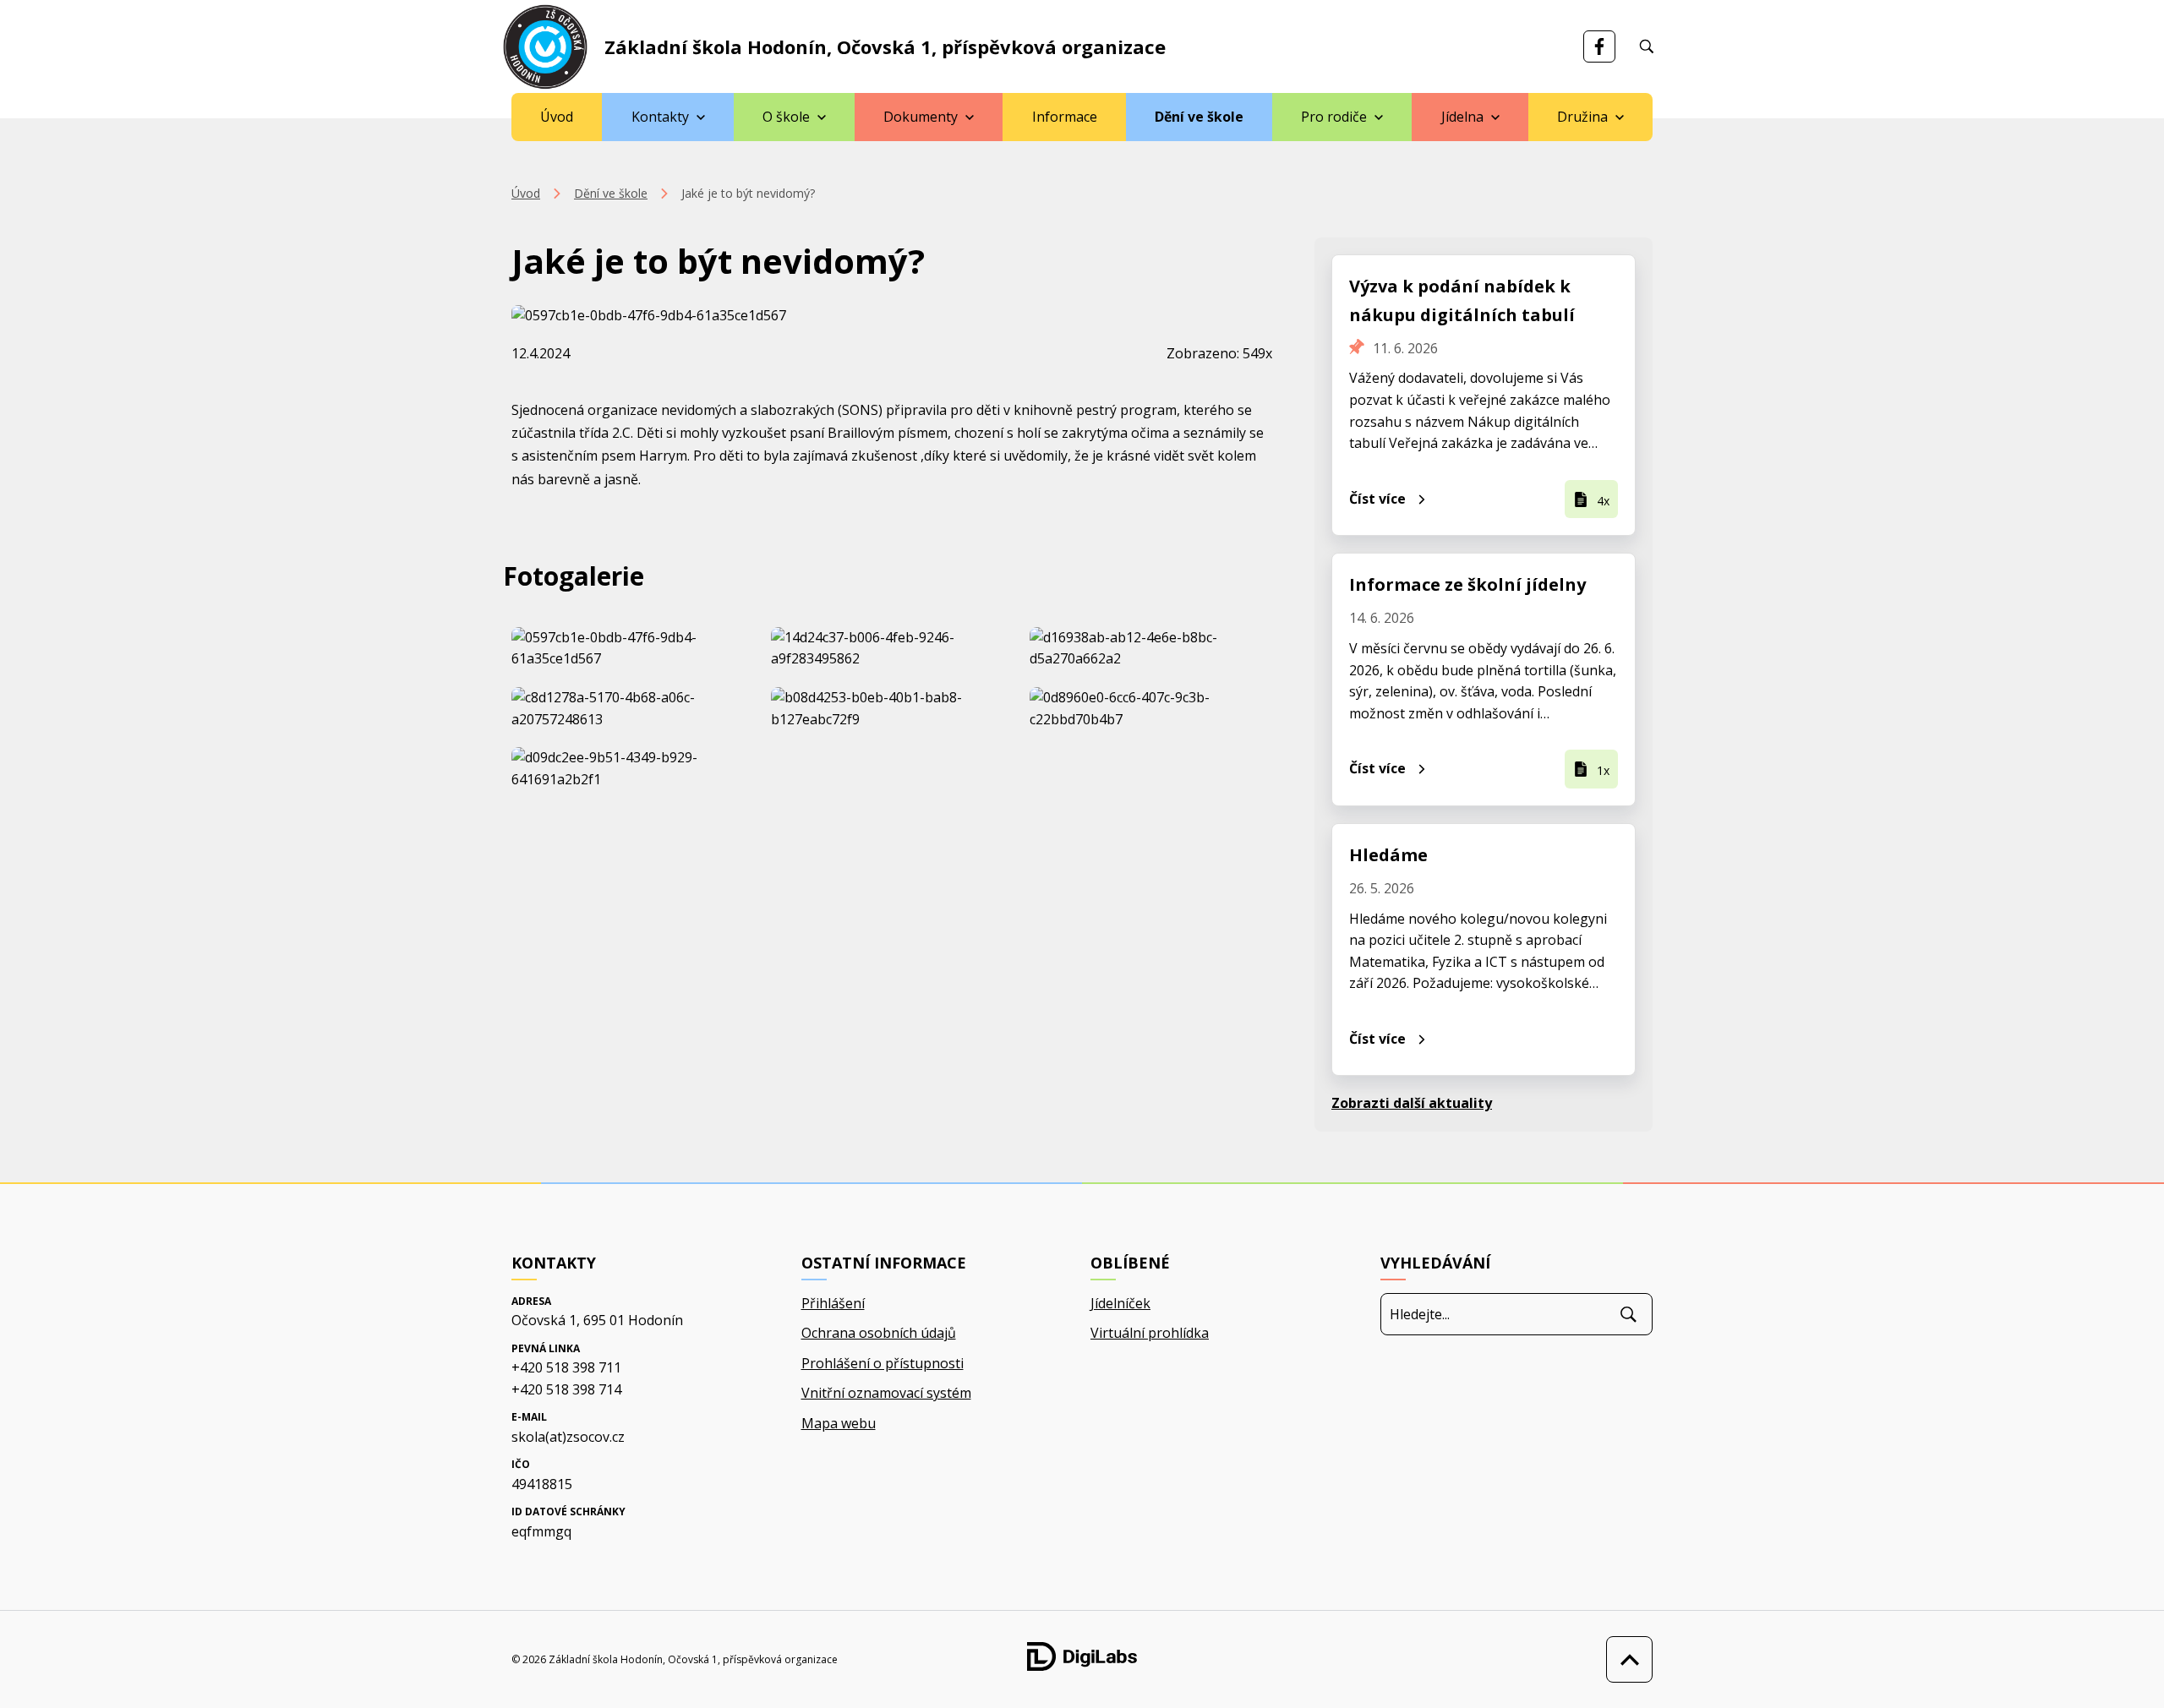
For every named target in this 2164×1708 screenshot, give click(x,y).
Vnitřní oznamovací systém (886, 1393)
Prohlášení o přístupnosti (883, 1363)
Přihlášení (833, 1303)
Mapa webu (839, 1423)
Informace (1065, 117)
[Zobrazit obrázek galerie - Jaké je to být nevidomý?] (633, 649)
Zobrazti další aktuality (1412, 1103)
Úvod (557, 117)
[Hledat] (1628, 1314)
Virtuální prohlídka (1150, 1333)
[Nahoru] (1625, 1659)
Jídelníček (1120, 1303)
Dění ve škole (1199, 117)
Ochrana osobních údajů (879, 1333)
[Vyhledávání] (1647, 46)
